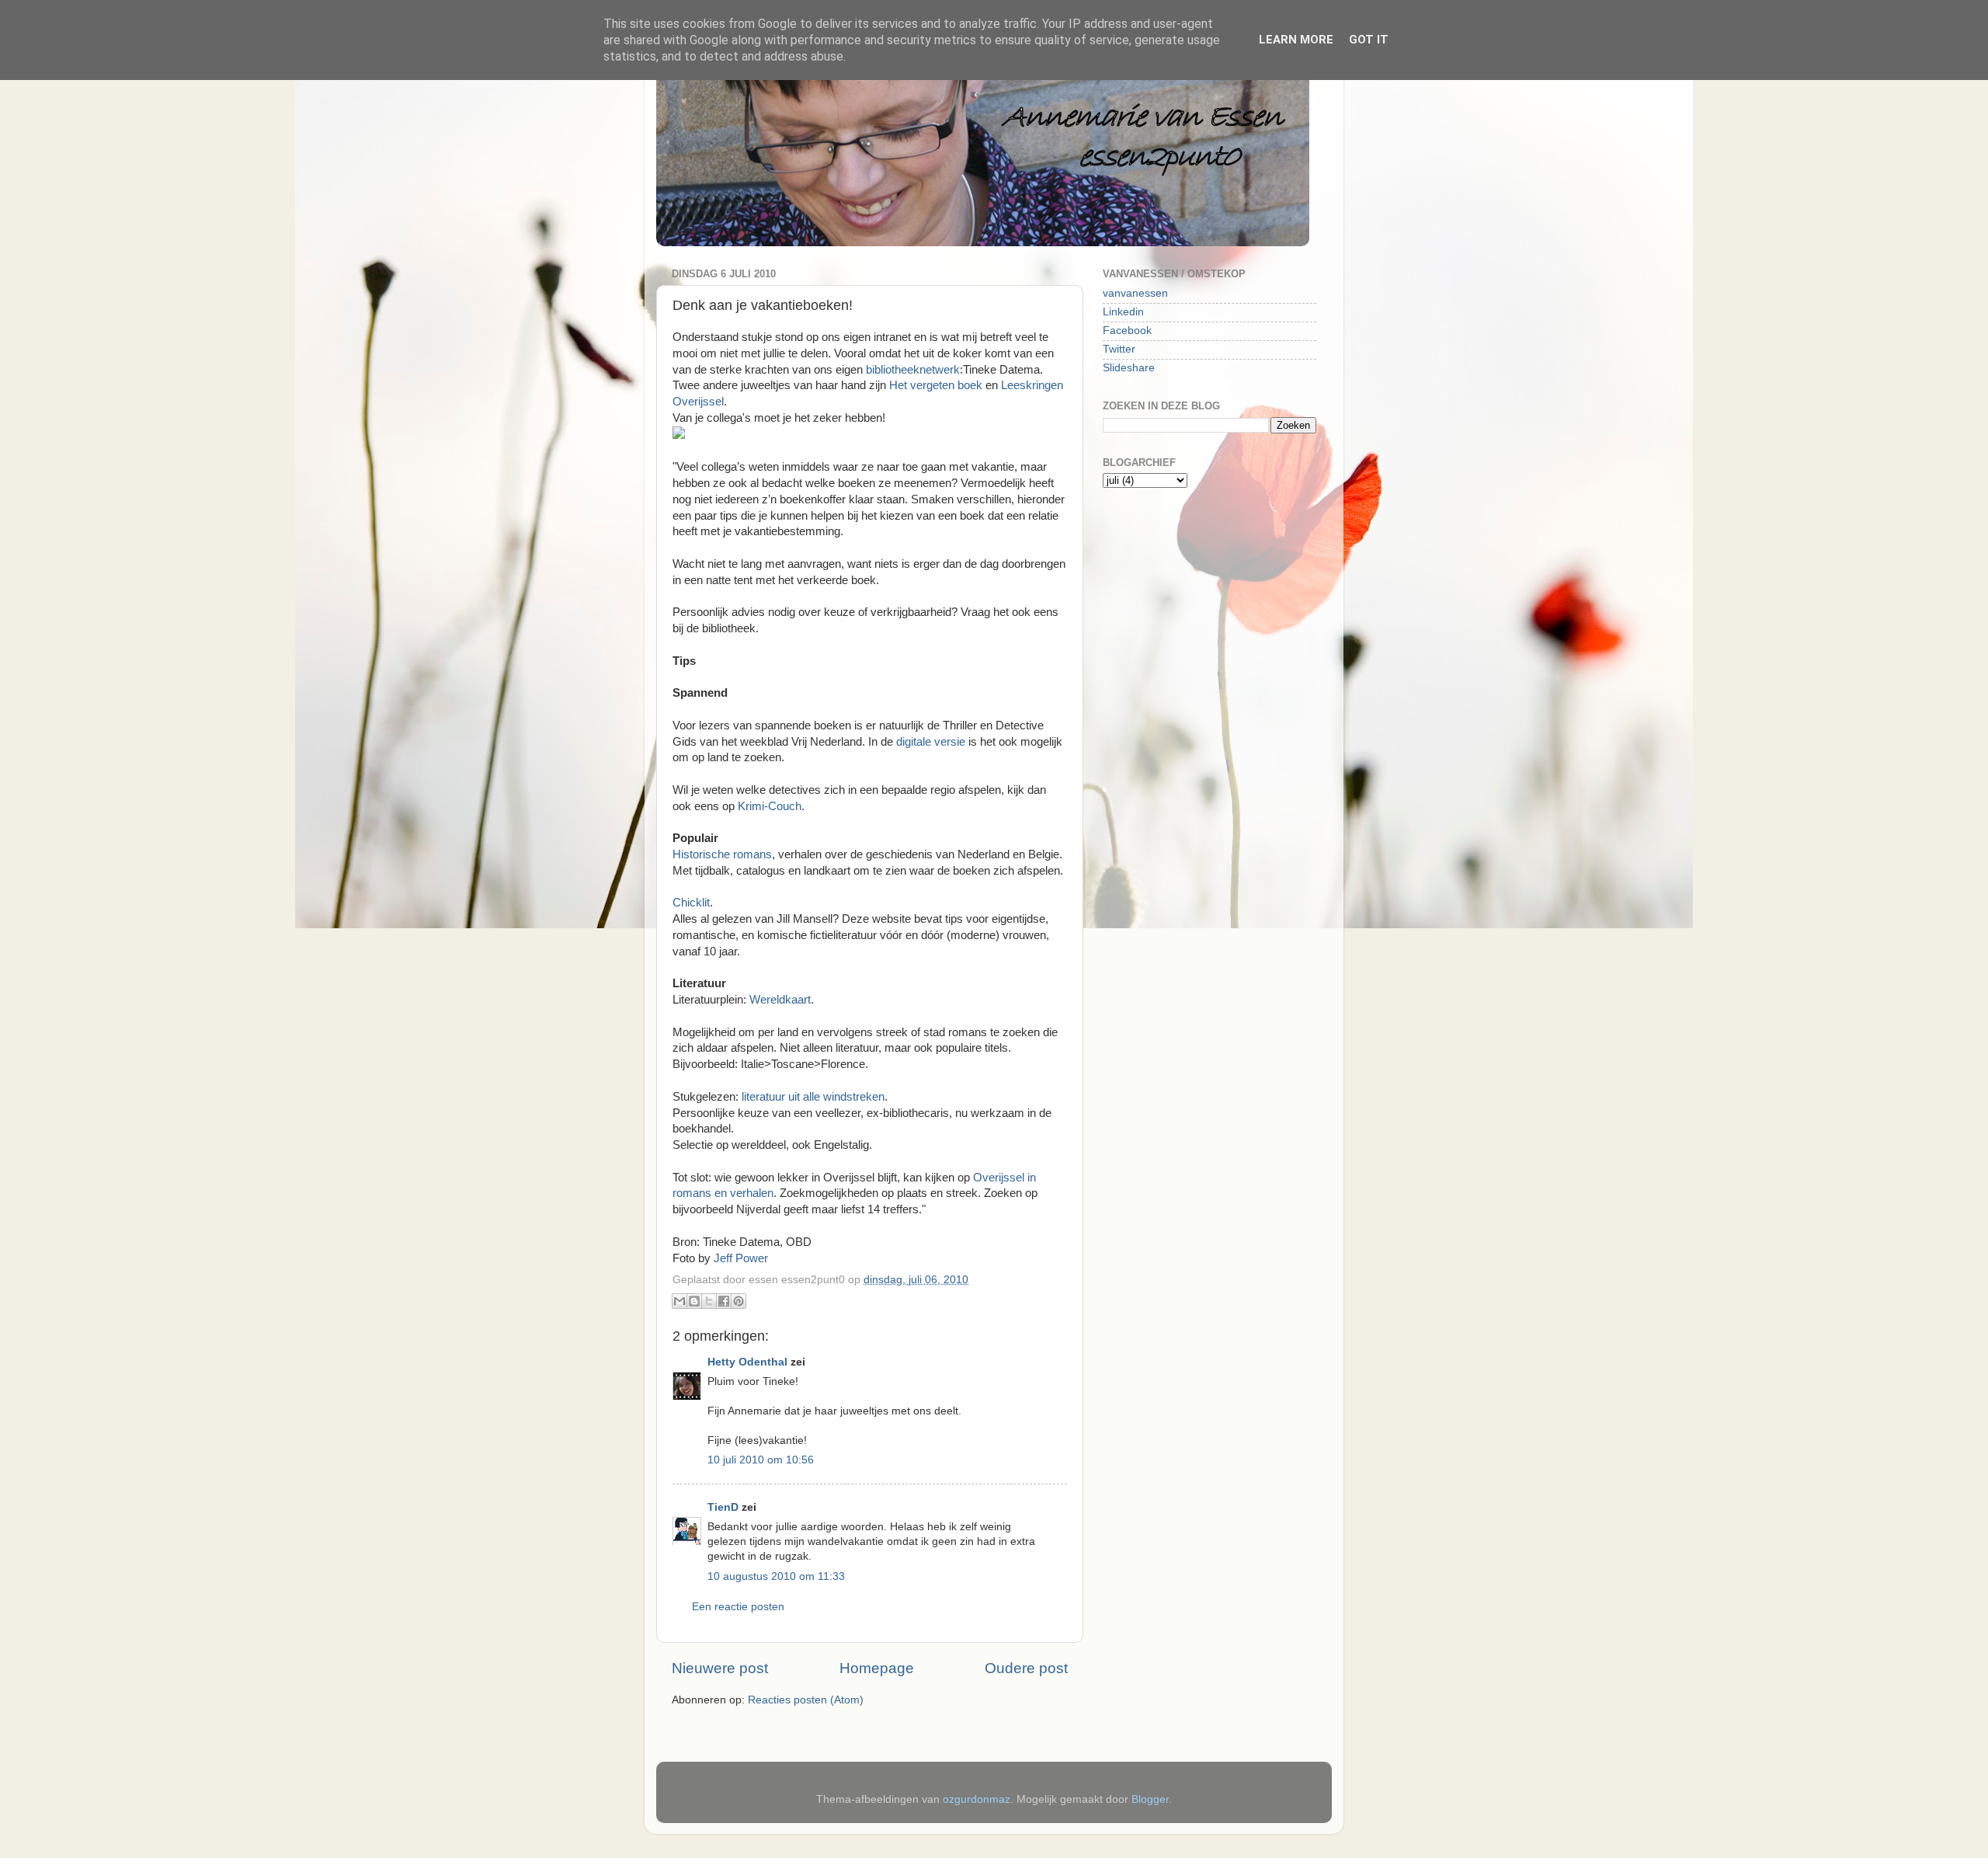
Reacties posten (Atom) (806, 1700)
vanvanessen (1135, 293)
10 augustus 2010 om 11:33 (776, 1576)
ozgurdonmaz (977, 1799)
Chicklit (691, 903)
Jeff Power (741, 1258)
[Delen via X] (709, 1301)
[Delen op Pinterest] (739, 1301)
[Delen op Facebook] (724, 1301)
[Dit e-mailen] (679, 1301)
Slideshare (1129, 368)
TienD (723, 1507)
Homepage (877, 1668)
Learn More (1296, 40)
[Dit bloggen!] (694, 1301)
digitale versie (931, 742)
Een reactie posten (738, 1607)
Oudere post (1026, 1668)
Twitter (1119, 349)
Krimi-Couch (770, 806)
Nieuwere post (720, 1668)
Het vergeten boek (937, 385)
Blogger (1150, 1799)
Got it (1369, 40)
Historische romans (722, 854)
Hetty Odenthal (747, 1362)
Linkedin (1123, 312)
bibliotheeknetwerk (913, 370)
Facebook (1127, 331)
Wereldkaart (780, 1000)
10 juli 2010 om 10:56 (761, 1460)
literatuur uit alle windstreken (813, 1097)
